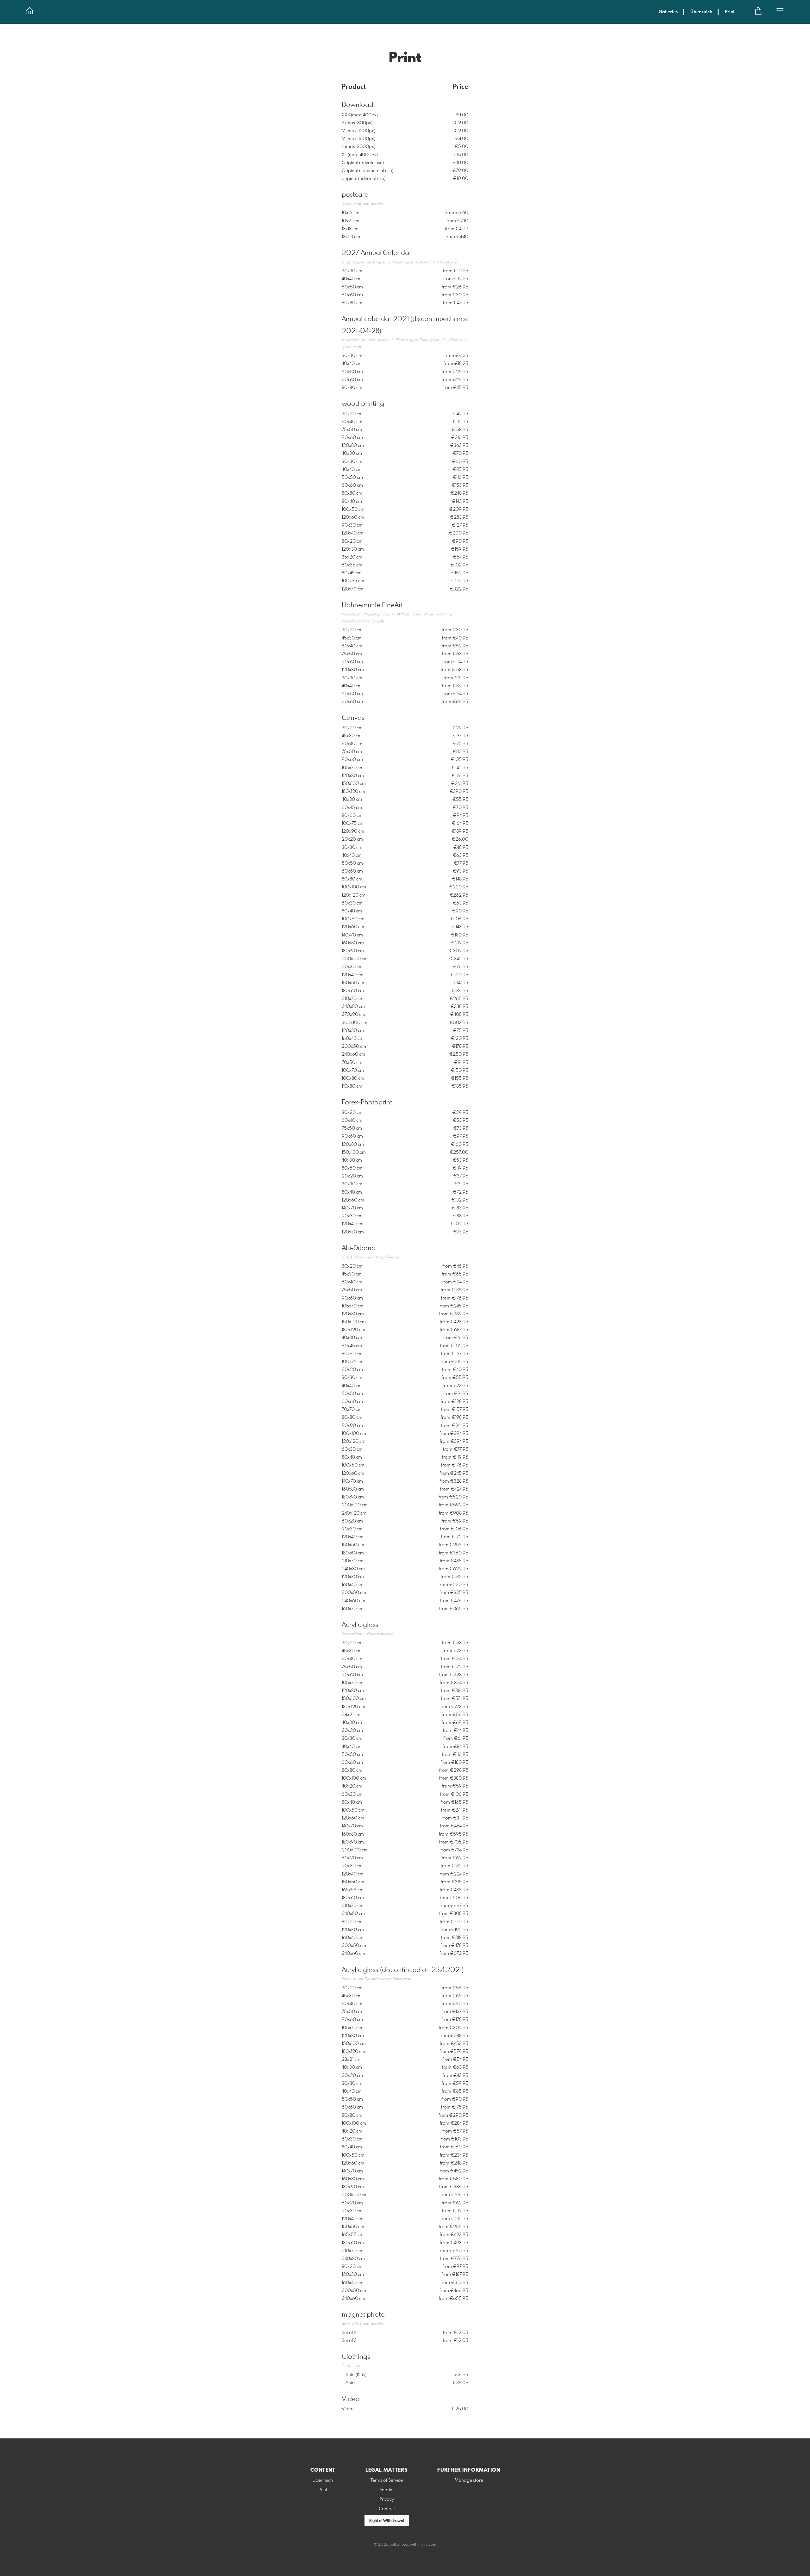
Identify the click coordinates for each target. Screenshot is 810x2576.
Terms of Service (387, 2480)
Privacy (387, 2499)
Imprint (387, 2490)
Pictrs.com (427, 2545)
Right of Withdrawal (387, 2521)
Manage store (469, 2480)
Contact (387, 2509)
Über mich (701, 12)
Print (730, 12)
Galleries (668, 12)
